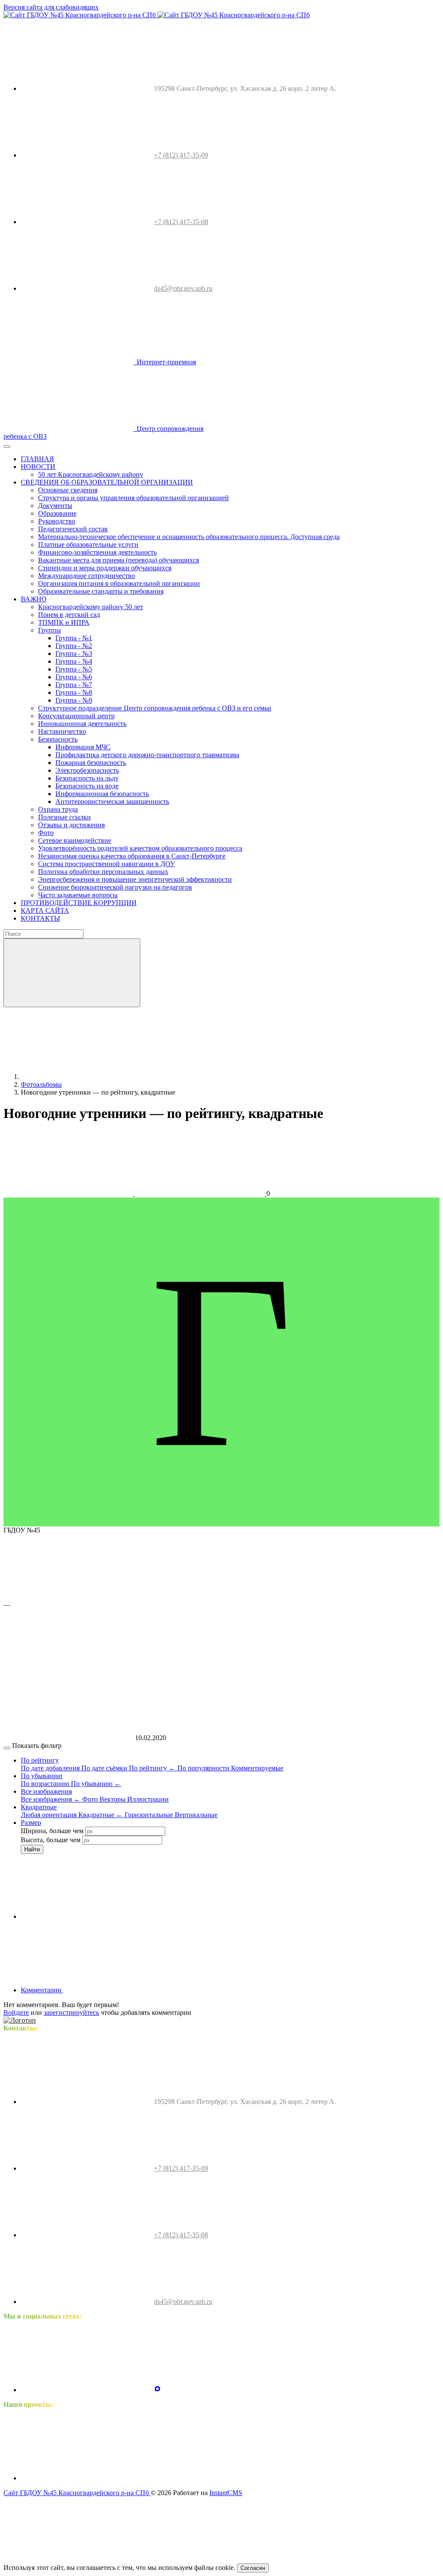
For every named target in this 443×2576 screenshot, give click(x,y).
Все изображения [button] (46, 1791)
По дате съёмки (105, 1768)
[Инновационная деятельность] (86, 2478)
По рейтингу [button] (40, 1760)
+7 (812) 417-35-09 (181, 155)
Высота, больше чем (51, 1840)
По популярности (204, 1768)
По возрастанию (46, 1784)
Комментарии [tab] (42, 1990)
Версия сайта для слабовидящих (51, 7)
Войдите (16, 2012)
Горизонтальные (150, 1815)
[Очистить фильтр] (86, 1916)
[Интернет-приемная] (219, 2478)
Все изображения (51, 1799)
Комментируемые (257, 1768)
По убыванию (96, 1784)
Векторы (113, 1799)
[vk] (86, 2390)
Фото (91, 1799)
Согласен (253, 2568)
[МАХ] (157, 2390)
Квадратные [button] (39, 1807)
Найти (32, 1849)
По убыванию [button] (42, 1776)
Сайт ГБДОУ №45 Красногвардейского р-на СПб (77, 2493)
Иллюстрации (148, 1799)
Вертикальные (196, 1815)
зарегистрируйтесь (71, 2012)
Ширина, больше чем (52, 1831)
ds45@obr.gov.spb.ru (183, 288)
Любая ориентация (50, 1815)
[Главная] (86, 1077)
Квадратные (101, 1815)
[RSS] (128, 1990)
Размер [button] (31, 1823)
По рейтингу (152, 1768)
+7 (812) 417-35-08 (181, 222)
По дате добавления (51, 1768)
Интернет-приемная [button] (165, 362)
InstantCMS (226, 2493)
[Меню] (7, 446)
